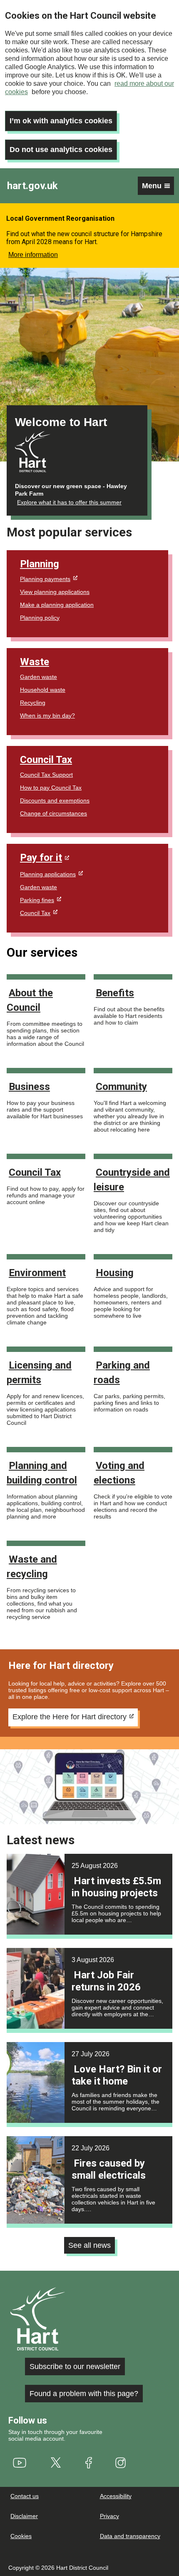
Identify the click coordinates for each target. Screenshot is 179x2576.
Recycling (33, 703)
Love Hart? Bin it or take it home (117, 2075)
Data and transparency (130, 2536)
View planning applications (55, 592)
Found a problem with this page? (84, 2394)
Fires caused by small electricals (109, 2169)
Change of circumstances (53, 813)
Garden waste (39, 677)
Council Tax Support (46, 775)
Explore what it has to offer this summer (69, 502)
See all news (89, 2245)
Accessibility (116, 2496)
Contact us (25, 2496)
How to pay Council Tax (51, 788)
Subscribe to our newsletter (75, 2367)
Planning (40, 564)
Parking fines (37, 900)
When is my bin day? (47, 716)
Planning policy (40, 618)
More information (33, 255)
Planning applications (48, 874)
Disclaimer (24, 2516)
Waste (35, 662)
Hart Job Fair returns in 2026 (106, 1981)
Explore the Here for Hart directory (70, 1717)
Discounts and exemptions (55, 800)
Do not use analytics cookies (61, 150)
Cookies (21, 2536)
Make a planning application (57, 605)
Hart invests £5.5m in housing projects (116, 1887)
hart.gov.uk (32, 186)
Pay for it (41, 858)
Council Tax (46, 760)
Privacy (109, 2516)
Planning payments (45, 579)
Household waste (43, 690)
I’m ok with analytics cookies (61, 121)
